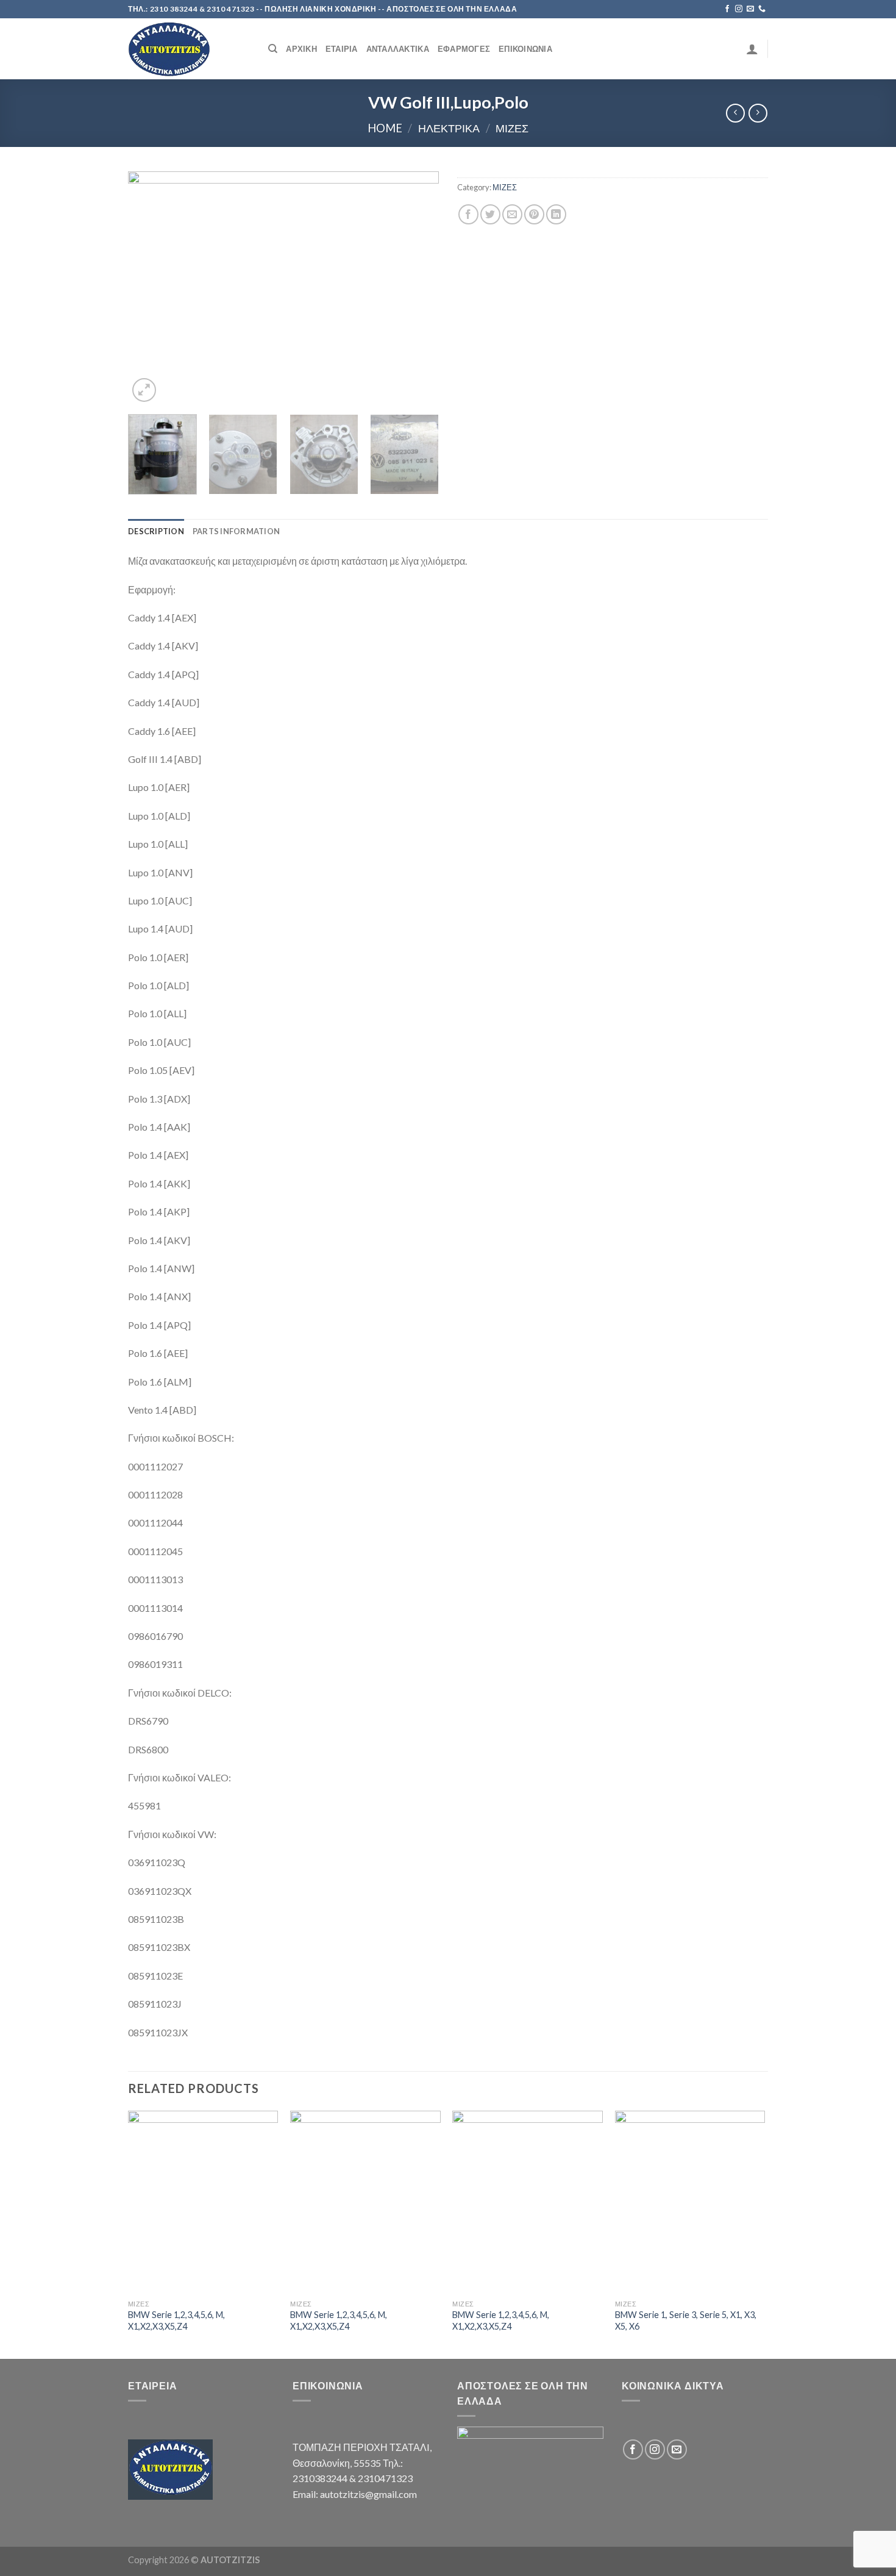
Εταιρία (342, 49)
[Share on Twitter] (490, 214)
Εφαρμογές (464, 49)
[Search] (273, 49)
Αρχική (301, 49)
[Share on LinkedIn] (556, 214)
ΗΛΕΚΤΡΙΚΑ (449, 128)
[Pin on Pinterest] (534, 214)
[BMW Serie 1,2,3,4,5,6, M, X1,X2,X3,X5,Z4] (203, 2202)
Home (385, 128)
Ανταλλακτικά (398, 49)
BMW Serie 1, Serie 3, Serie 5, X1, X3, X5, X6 (686, 2320)
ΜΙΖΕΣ (512, 128)
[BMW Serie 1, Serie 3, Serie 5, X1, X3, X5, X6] (690, 2202)
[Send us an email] (750, 9)
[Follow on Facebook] (727, 9)
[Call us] (762, 9)
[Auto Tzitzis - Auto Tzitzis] (189, 49)
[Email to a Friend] (512, 214)
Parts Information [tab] (236, 531)
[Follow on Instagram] (739, 9)
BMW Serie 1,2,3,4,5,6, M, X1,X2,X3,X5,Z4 (176, 2320)
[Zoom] (144, 390)
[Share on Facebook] (468, 214)
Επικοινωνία (525, 49)
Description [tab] (156, 531)
